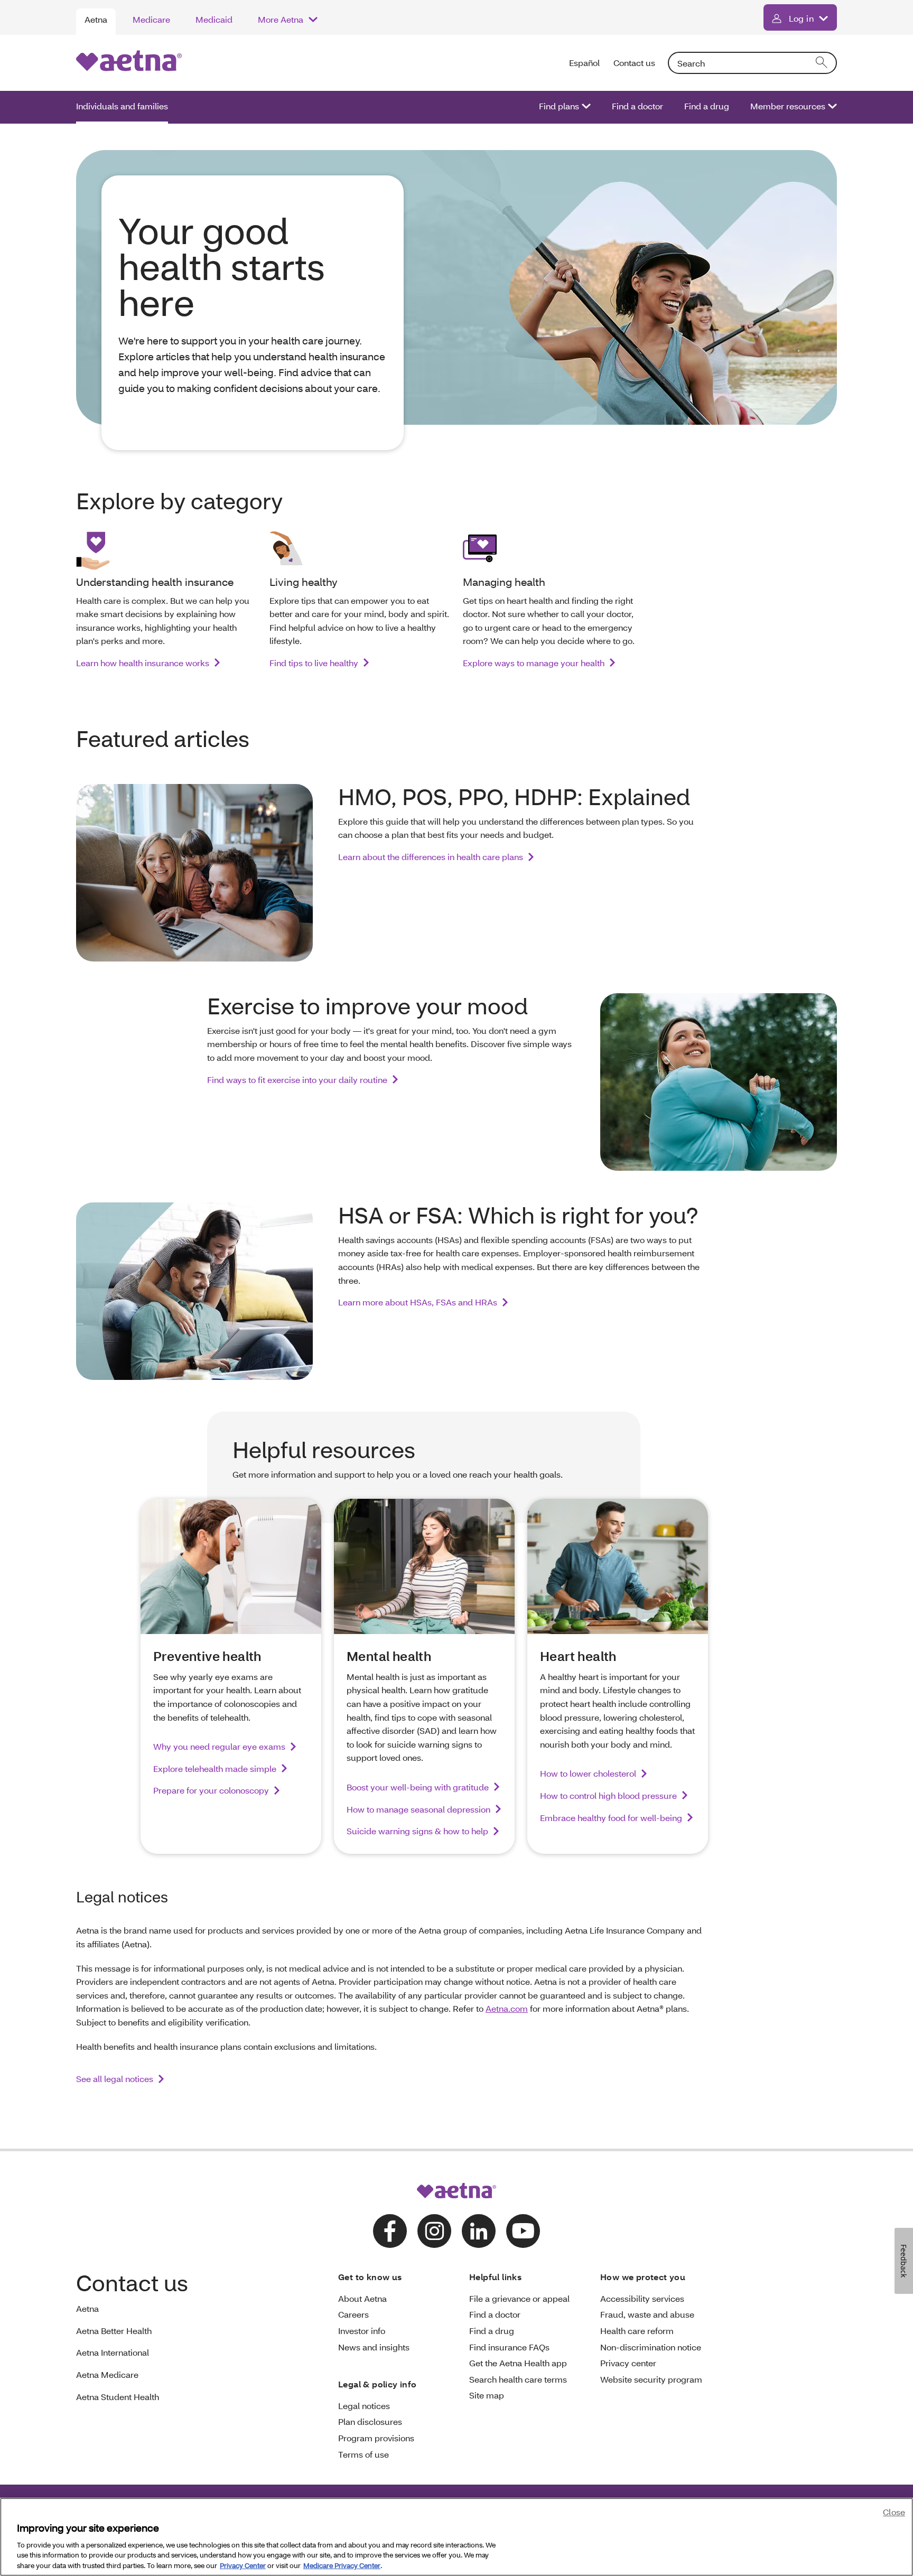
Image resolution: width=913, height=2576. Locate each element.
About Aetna (362, 2298)
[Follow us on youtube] (523, 2231)
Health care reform (637, 2331)
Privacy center (628, 2363)
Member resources (788, 106)
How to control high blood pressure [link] (608, 1795)
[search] (822, 63)
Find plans (559, 106)
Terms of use (364, 2454)
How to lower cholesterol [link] (588, 1773)
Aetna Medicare (107, 2374)
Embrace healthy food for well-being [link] (611, 1818)
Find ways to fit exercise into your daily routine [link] (297, 1080)
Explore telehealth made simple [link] (215, 1768)
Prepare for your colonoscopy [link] (211, 1790)
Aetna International (113, 2352)
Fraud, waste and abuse (647, 2314)
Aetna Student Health (118, 2397)
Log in (801, 18)
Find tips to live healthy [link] (314, 663)
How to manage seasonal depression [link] (418, 1809)
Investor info (362, 2331)
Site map (487, 2395)
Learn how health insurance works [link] (143, 663)
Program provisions (376, 2438)
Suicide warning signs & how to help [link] (417, 1831)
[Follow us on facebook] (390, 2231)
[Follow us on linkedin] (479, 2231)
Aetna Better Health (114, 2331)
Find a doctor (637, 106)
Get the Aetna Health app (518, 2363)
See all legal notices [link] (115, 2079)
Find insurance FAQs (509, 2347)
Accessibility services (642, 2298)
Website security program (651, 2379)
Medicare (151, 19)
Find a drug (707, 106)
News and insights (374, 2347)
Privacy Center (243, 2565)
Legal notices (364, 2406)
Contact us (634, 63)
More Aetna (281, 19)
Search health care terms (518, 2379)
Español (585, 63)
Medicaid (214, 19)
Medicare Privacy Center (342, 2565)
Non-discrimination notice (651, 2347)
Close (894, 2512)
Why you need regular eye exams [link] (219, 1746)
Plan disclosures (370, 2421)
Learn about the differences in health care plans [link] (431, 857)
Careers (353, 2314)
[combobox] (752, 63)
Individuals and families (122, 106)
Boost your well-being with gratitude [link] (418, 1787)
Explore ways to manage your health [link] (534, 663)
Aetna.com (507, 2008)
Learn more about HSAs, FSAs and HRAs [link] (418, 1302)
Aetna (96, 19)
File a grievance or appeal (519, 2298)
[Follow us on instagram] (434, 2231)
